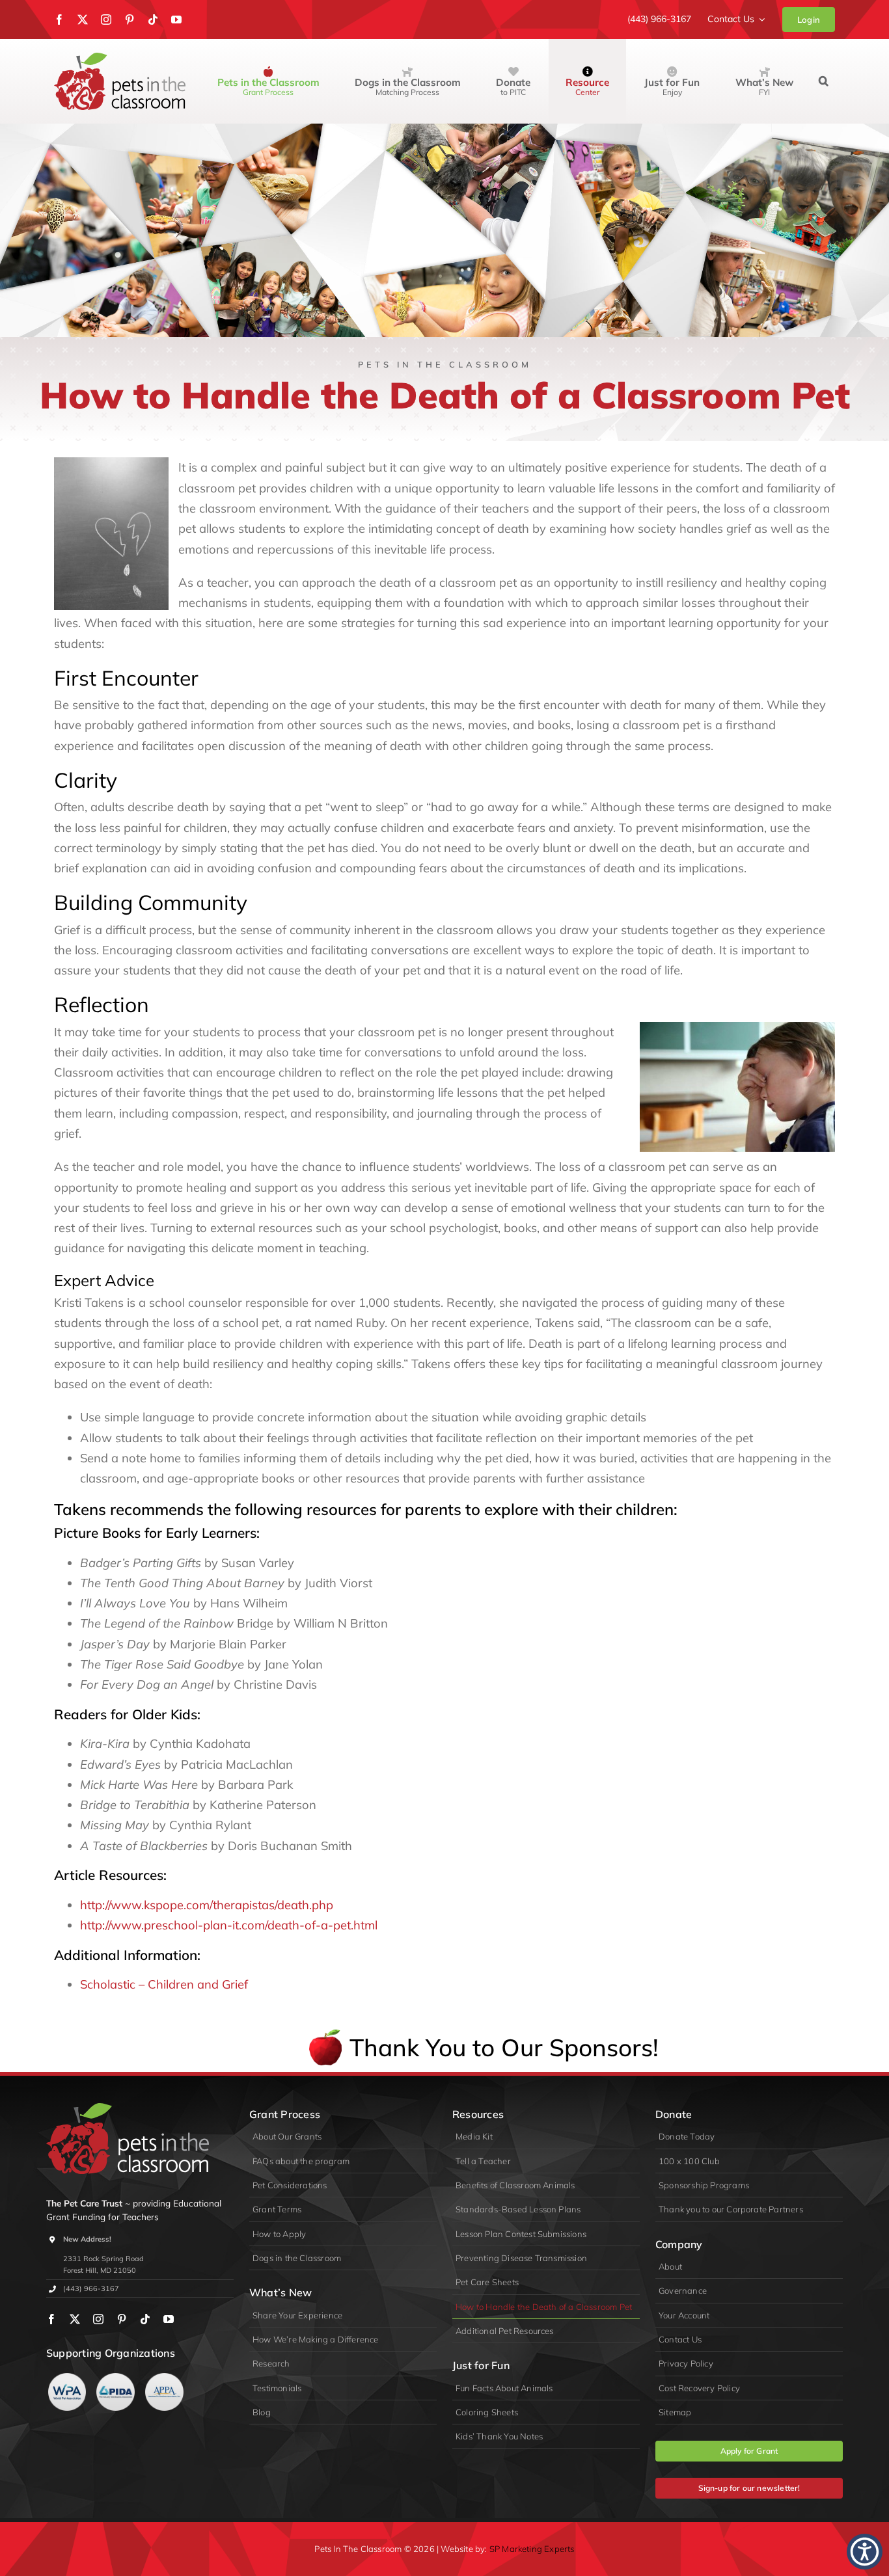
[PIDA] (115, 2379)
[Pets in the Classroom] (120, 58)
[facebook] (59, 20)
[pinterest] (130, 20)
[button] (824, 81)
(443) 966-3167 (91, 2288)
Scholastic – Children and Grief (164, 1984)
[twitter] (83, 20)
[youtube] (176, 20)
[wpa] (67, 2379)
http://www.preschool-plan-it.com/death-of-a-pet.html (229, 1925)
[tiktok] (153, 20)
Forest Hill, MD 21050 (100, 2270)
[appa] (164, 2379)
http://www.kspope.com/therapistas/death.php (207, 1905)
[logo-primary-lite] (128, 2109)
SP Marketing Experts (532, 2549)
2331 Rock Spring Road (103, 2259)
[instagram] (106, 20)
